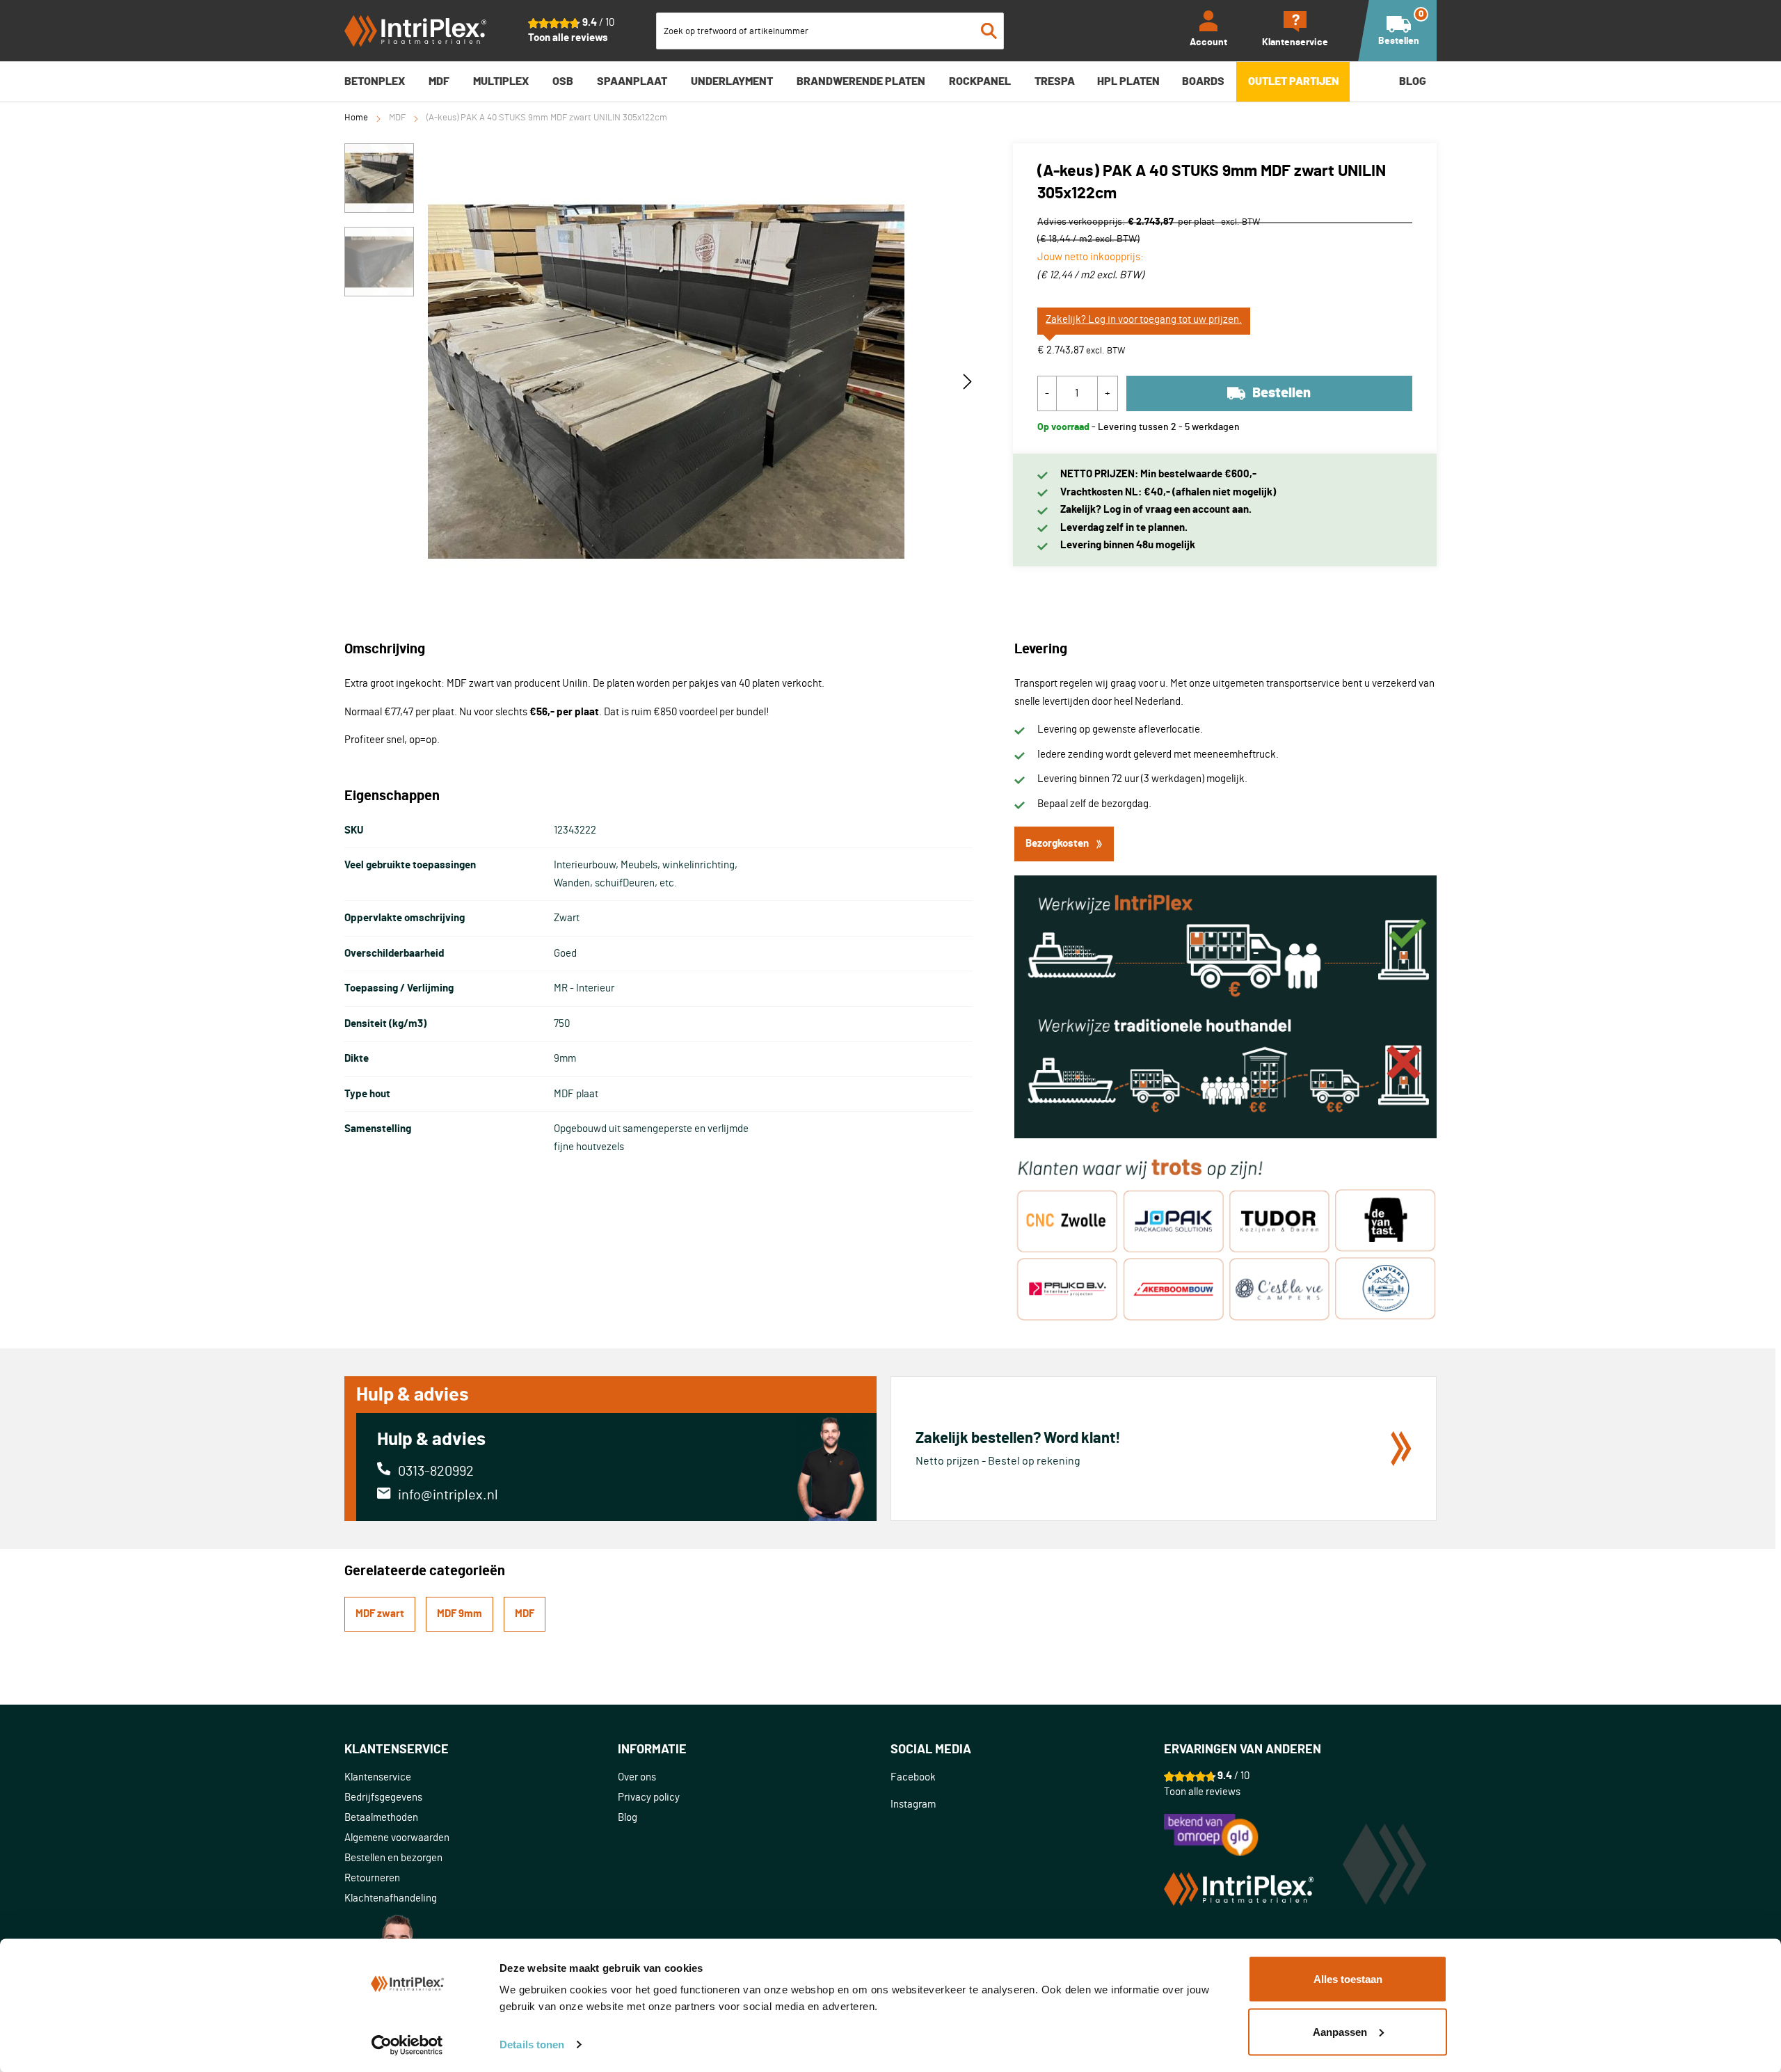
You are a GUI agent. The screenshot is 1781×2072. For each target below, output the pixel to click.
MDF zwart (380, 1614)
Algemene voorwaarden (397, 1838)
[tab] (481, 1750)
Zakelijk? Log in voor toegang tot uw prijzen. (1144, 320)
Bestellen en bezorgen (393, 1858)
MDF (397, 118)
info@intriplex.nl (448, 1495)
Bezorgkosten (1057, 844)
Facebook (913, 1777)
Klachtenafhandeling (391, 1898)
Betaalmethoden (381, 1818)
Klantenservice (378, 1777)
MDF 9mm (460, 1614)
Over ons (637, 1777)
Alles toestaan (1348, 1979)
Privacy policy (649, 1798)
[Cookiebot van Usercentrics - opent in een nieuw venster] (407, 2045)
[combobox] (830, 31)
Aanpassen (1340, 2031)
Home (356, 118)
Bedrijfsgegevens (383, 1798)
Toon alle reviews (568, 38)
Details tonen (532, 2045)
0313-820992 (436, 1472)
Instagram (913, 1804)
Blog (628, 1818)
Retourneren (372, 1878)
